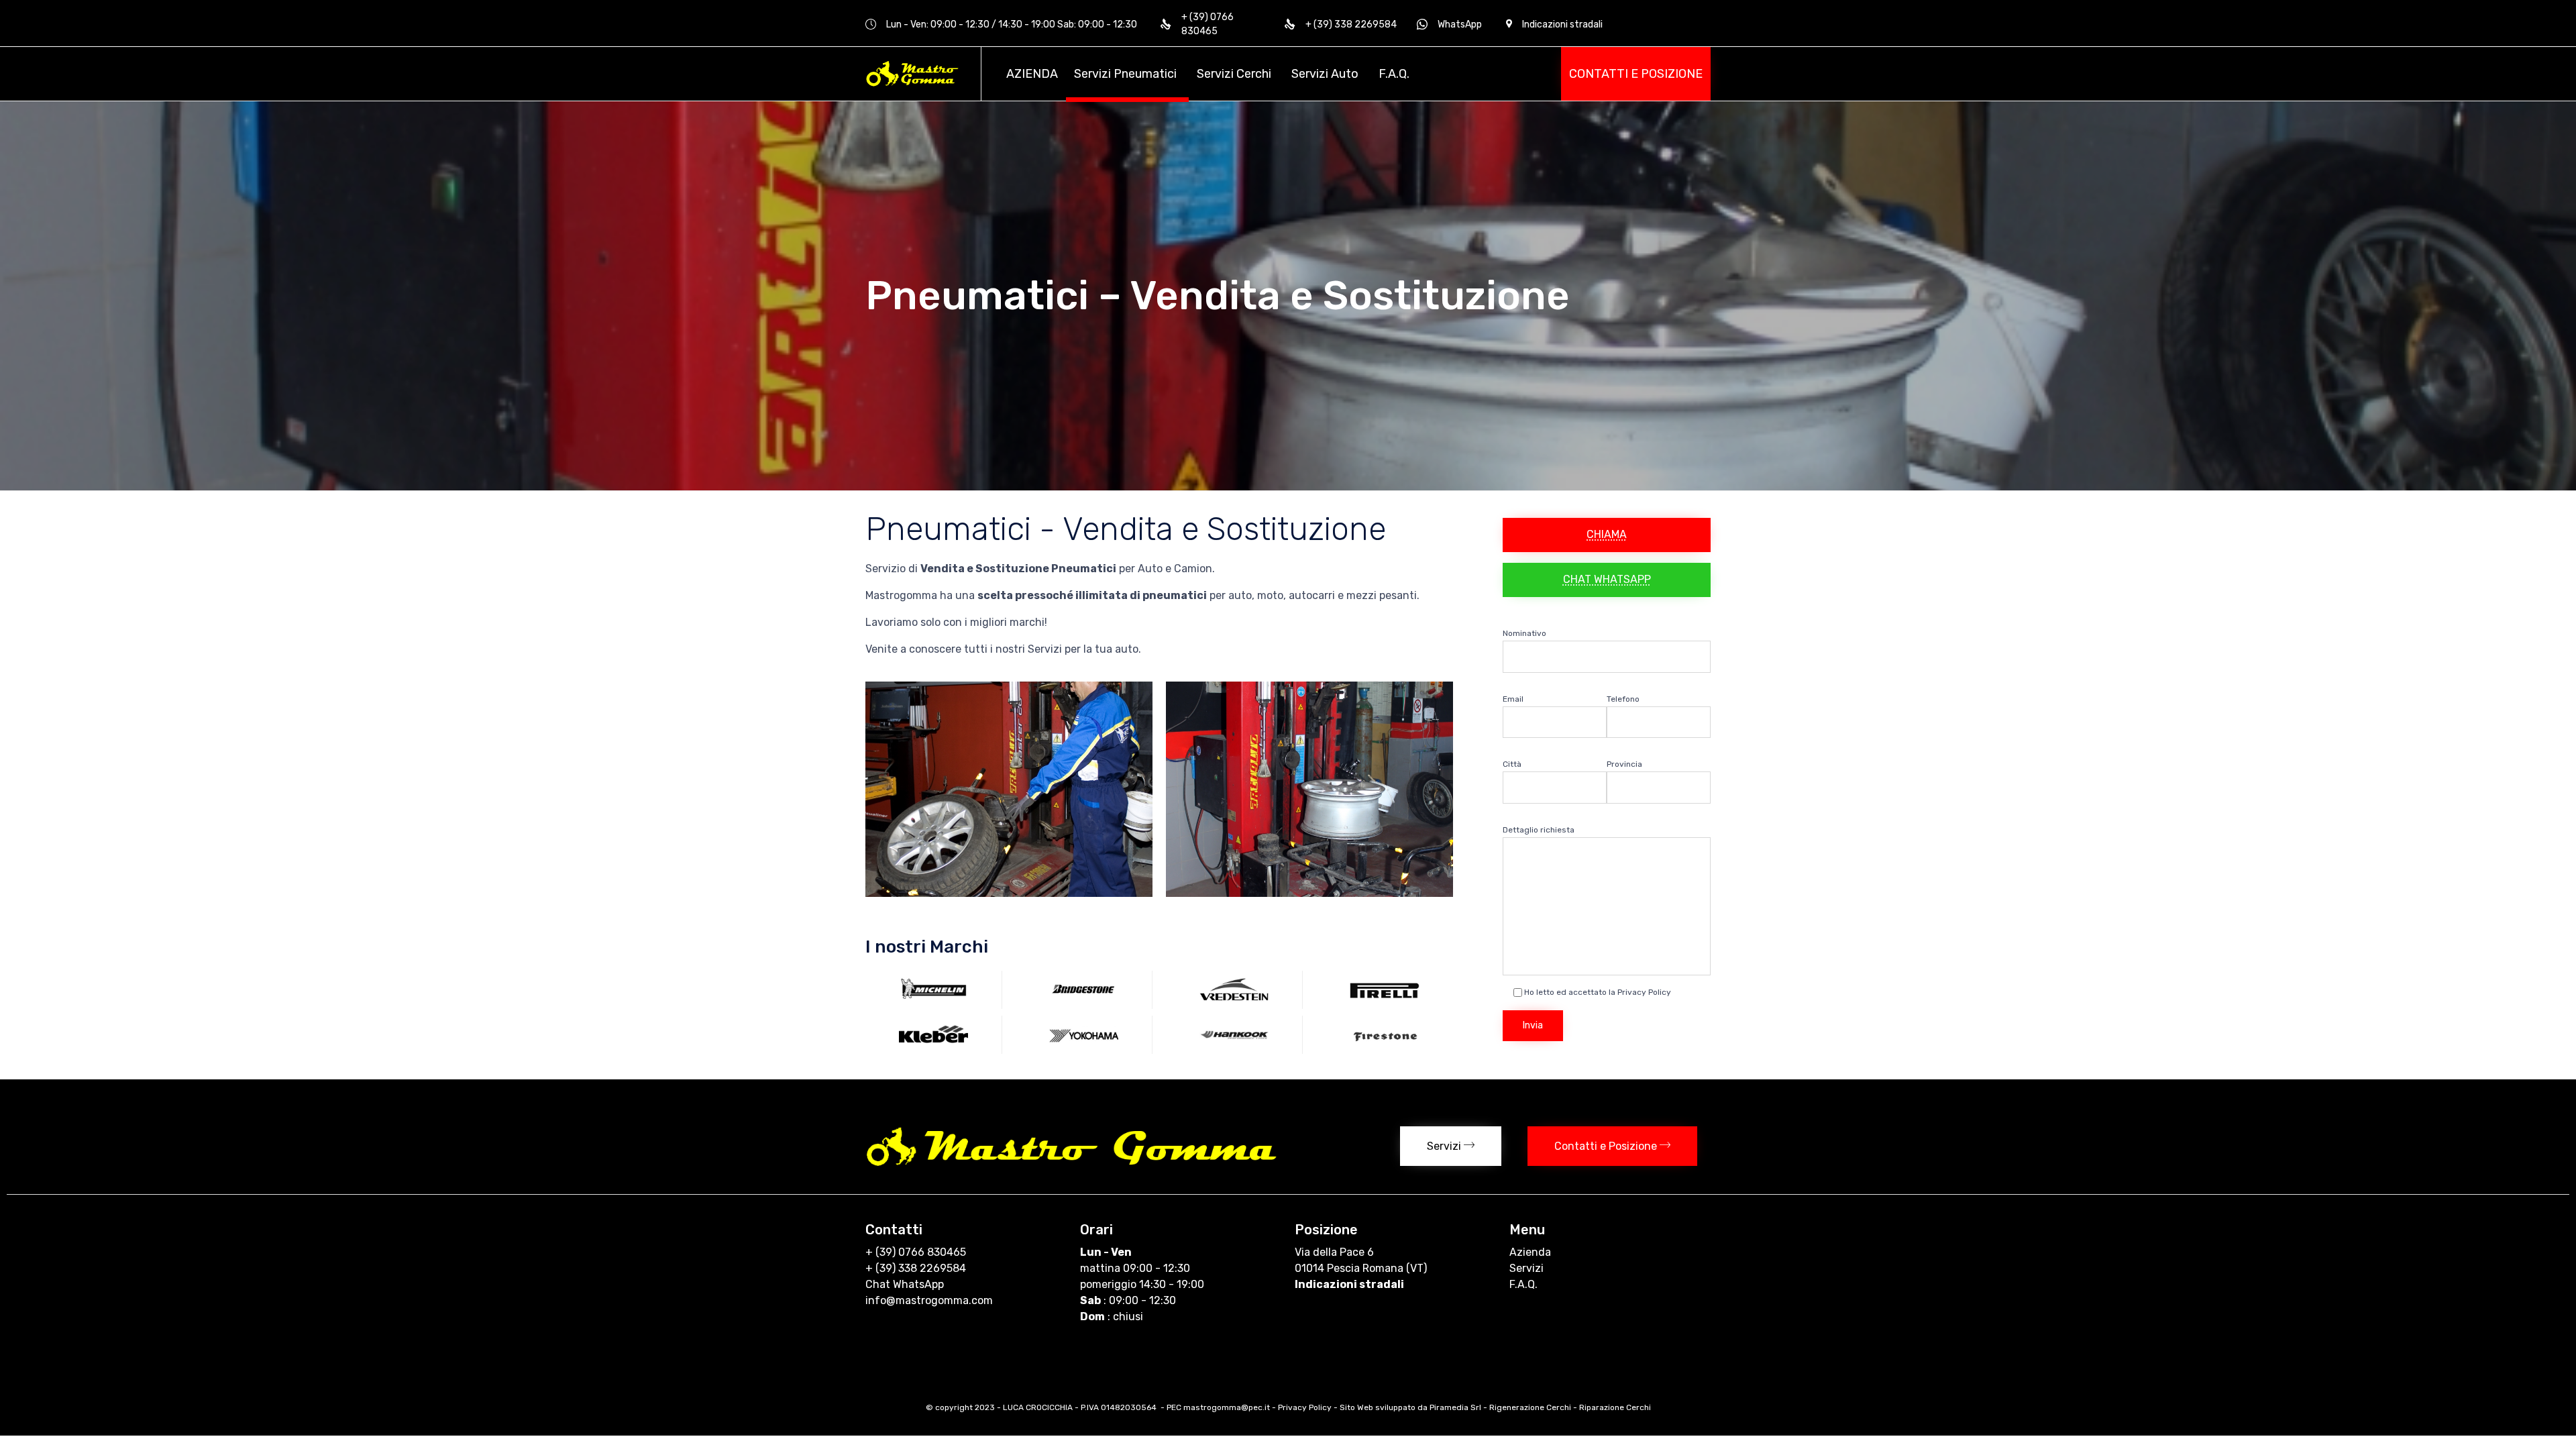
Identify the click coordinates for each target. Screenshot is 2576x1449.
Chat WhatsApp (905, 1284)
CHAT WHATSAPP (1607, 579)
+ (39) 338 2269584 (916, 1268)
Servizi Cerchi (1234, 74)
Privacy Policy (1305, 1407)
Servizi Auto (1325, 74)
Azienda (1530, 1252)
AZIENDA (1032, 74)
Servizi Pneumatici (1125, 74)
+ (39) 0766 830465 (916, 1252)
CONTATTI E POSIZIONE (1636, 74)
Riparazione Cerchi (1615, 1407)
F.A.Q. (1394, 74)
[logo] (1073, 1164)
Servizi (1526, 1268)
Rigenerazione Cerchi (1530, 1407)
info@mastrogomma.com (929, 1300)
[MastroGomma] (913, 74)
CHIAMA (1607, 534)
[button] (1451, 1146)
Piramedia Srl (1455, 1407)
